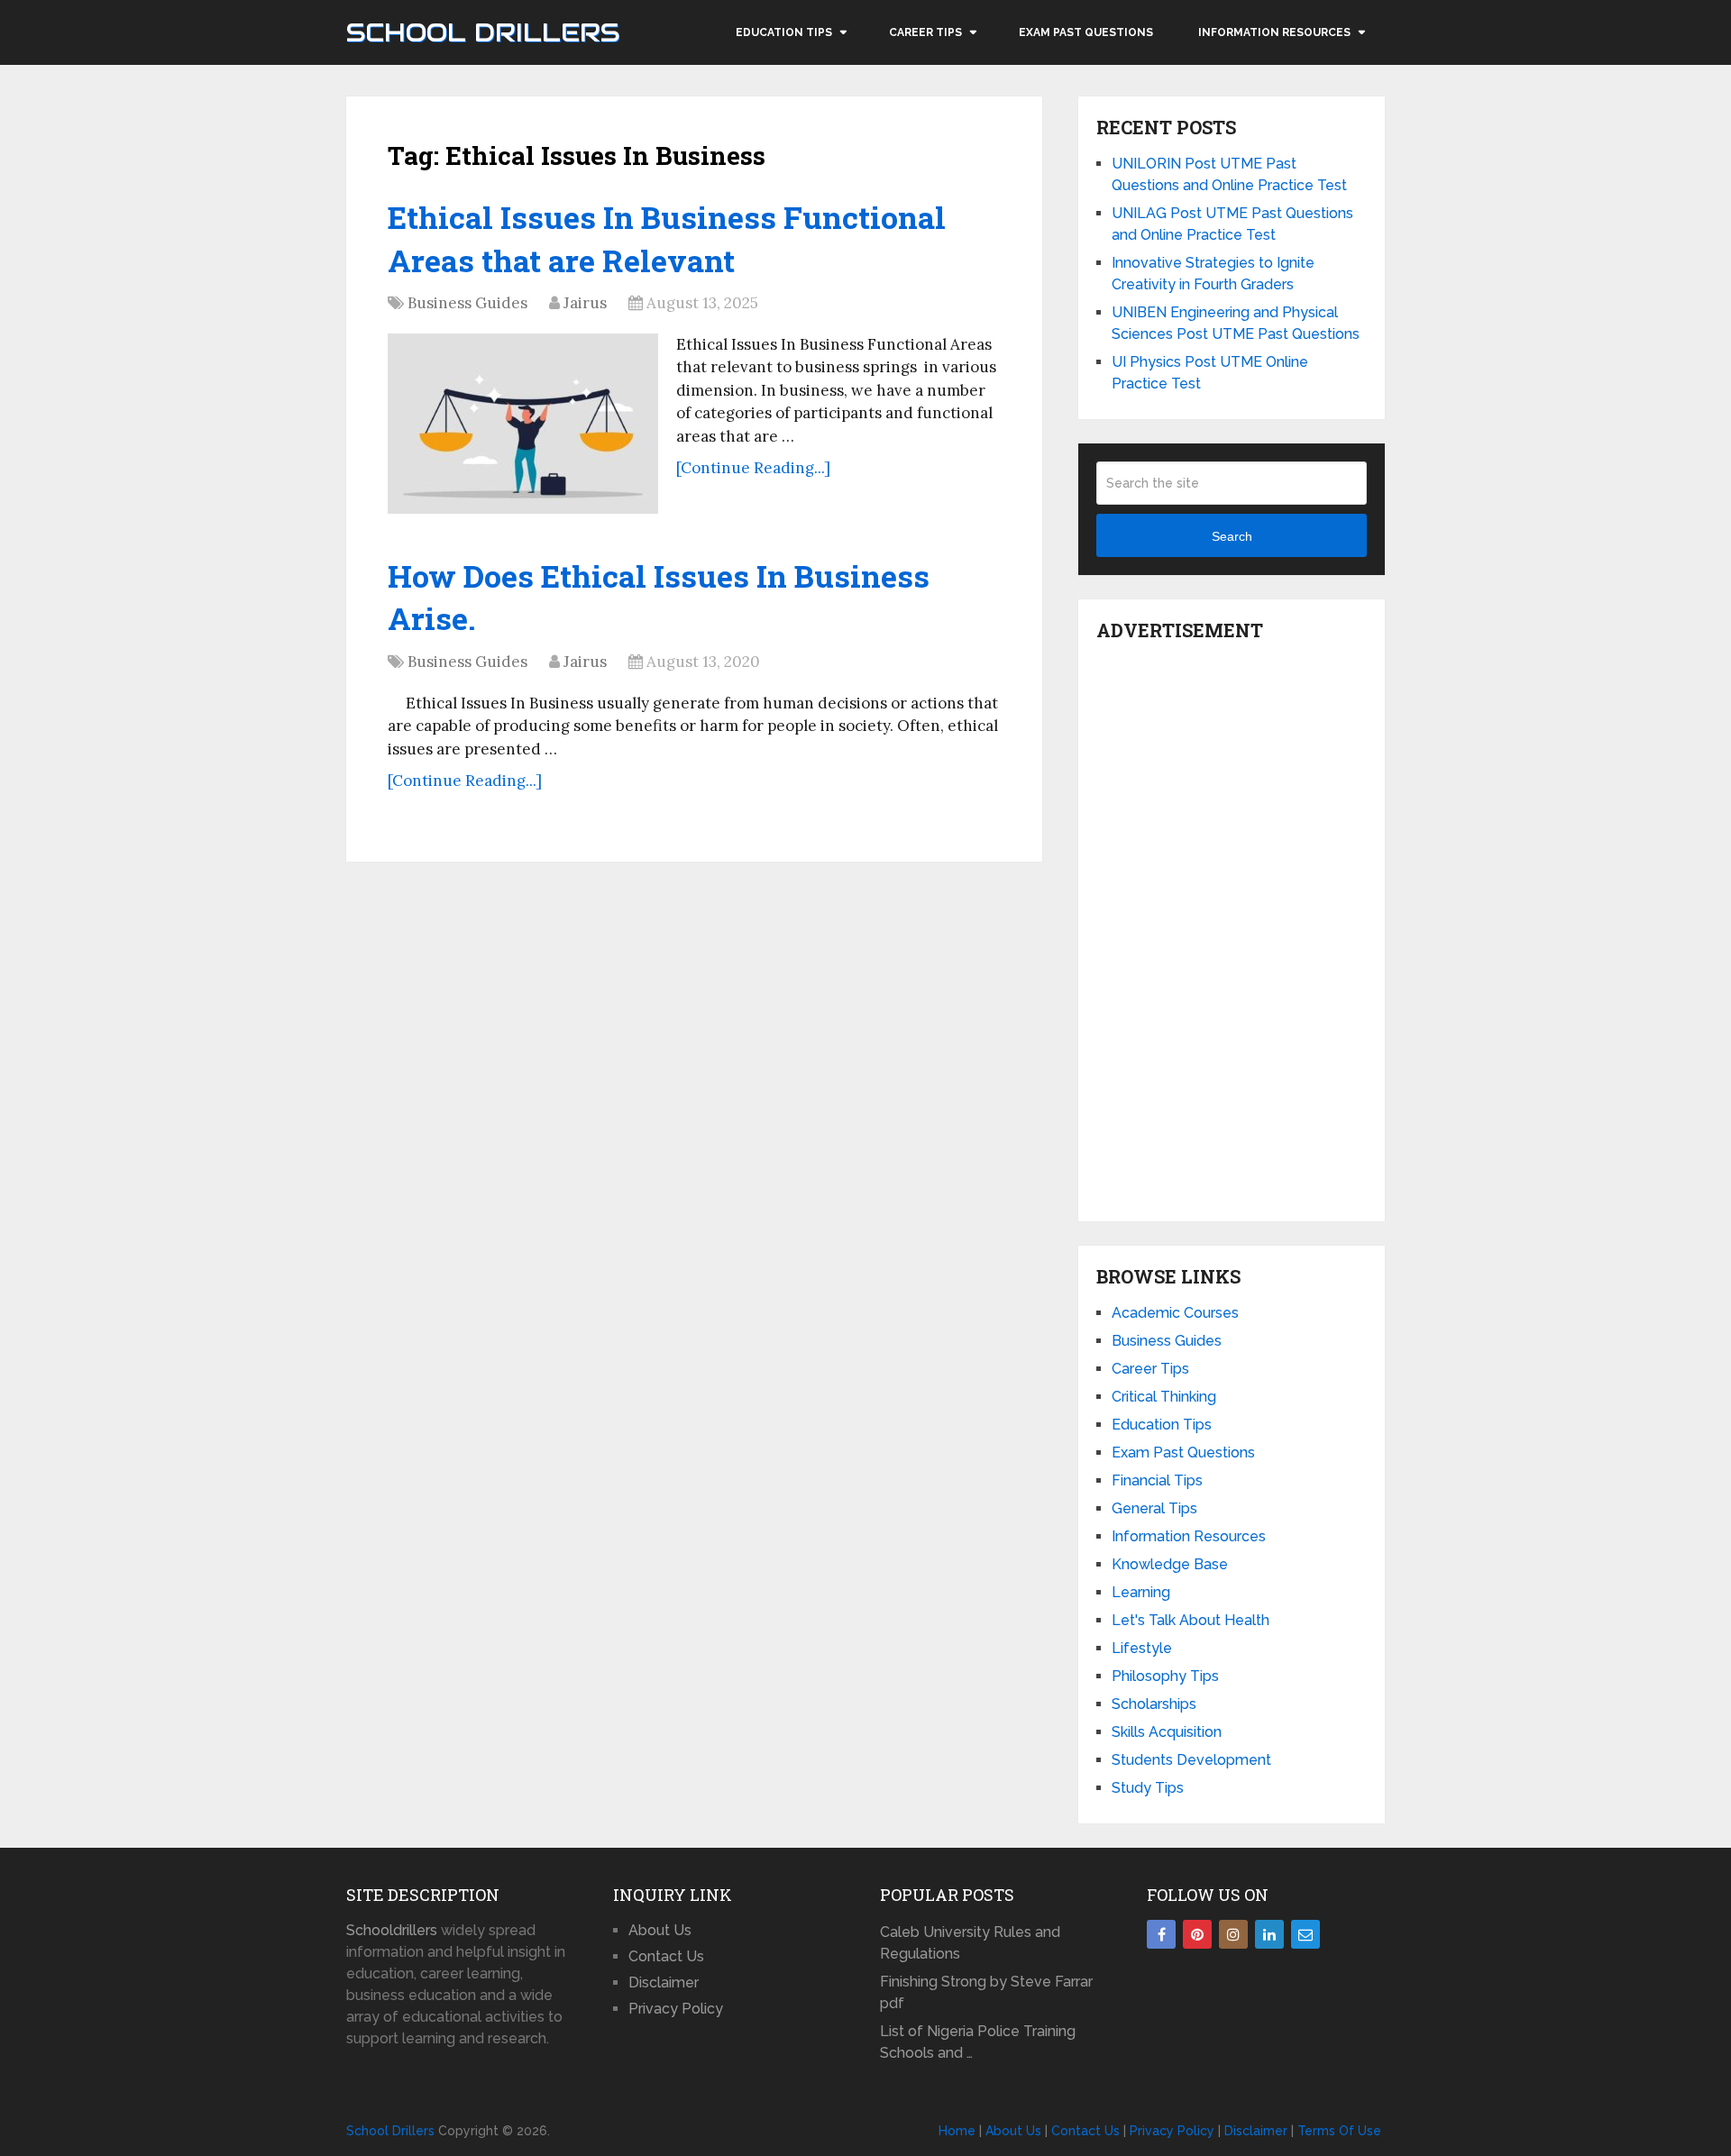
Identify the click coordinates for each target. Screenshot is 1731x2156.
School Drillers (483, 32)
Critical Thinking (1164, 1397)
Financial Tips (1157, 1480)
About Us (660, 1930)
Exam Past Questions (1086, 32)
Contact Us (666, 1956)
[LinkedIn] (1269, 1934)
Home (957, 2131)
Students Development (1191, 1760)
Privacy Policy (676, 2009)
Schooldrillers (392, 1930)
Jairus (585, 303)
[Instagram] (1233, 1934)
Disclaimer (664, 1982)
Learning (1141, 1592)
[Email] (1305, 1934)
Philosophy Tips (1165, 1676)
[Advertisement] (1232, 927)
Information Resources (1274, 32)
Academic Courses (1175, 1313)
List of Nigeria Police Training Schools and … (978, 2042)
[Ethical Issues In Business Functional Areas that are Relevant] (523, 424)
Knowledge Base (1170, 1564)
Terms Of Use (1339, 2131)
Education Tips (784, 32)
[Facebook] (1161, 1934)
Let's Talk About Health (1191, 1620)
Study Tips (1148, 1788)
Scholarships (1154, 1704)
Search (1232, 536)
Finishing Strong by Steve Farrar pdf (986, 1992)
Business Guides (467, 303)
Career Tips (925, 32)
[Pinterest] (1197, 1934)
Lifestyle (1142, 1648)
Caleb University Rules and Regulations (970, 1943)
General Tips (1154, 1508)
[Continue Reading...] (753, 468)
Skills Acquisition (1167, 1732)
